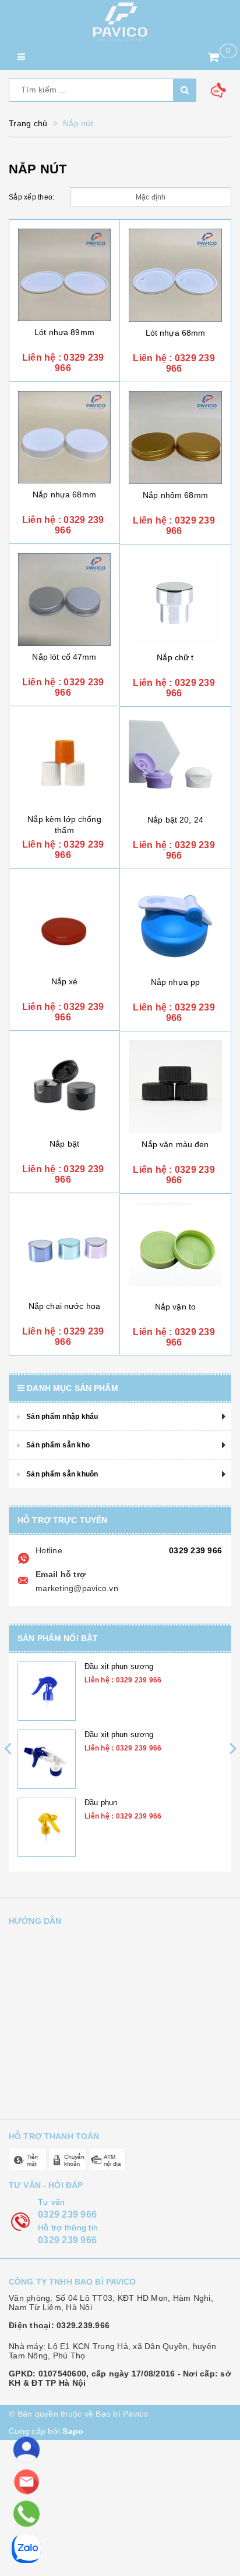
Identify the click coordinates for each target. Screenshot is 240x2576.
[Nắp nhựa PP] (175, 924)
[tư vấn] (27, 2450)
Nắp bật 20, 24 (175, 820)
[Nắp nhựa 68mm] (64, 437)
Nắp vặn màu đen (175, 1144)
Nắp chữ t (175, 657)
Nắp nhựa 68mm (64, 494)
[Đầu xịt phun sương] (47, 1691)
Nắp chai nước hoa (64, 1306)
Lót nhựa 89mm (64, 332)
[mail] (27, 2482)
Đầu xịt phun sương (119, 1666)
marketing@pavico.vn (77, 1588)
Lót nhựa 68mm (176, 333)
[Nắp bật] (64, 1086)
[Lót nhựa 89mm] (64, 275)
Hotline (49, 1550)
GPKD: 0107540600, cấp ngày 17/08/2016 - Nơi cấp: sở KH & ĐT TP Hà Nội (120, 2378)
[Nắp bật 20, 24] (175, 762)
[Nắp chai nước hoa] (64, 1249)
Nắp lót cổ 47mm (64, 657)
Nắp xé (65, 981)
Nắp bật (64, 1144)
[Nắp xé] (64, 924)
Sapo (73, 2431)
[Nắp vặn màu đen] (175, 1087)
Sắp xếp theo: (31, 197)
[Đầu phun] (47, 1827)
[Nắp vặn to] (175, 1249)
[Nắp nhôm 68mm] (175, 437)
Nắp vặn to (175, 1307)
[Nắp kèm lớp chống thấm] (64, 762)
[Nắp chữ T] (175, 600)
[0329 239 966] (26, 2514)
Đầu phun (101, 1803)
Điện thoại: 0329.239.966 (59, 2325)
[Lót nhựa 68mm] (175, 275)
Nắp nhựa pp (176, 982)
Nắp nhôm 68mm (175, 495)
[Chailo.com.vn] (120, 22)
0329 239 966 (195, 1550)
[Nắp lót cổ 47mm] (64, 599)
